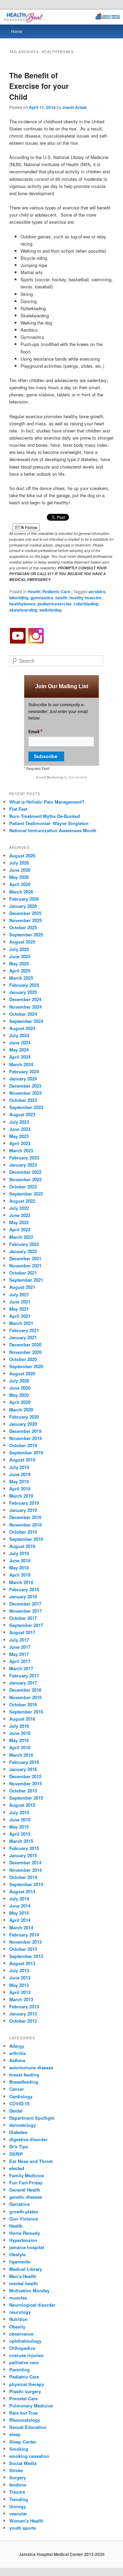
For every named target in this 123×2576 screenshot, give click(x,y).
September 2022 (26, 1194)
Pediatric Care (56, 591)
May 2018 (19, 1568)
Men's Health (23, 2276)
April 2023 (20, 1143)
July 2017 (19, 1640)
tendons (18, 2485)
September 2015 (26, 1798)
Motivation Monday (29, 2290)
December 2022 (25, 1172)
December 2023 (25, 1086)
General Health (25, 2190)
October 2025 (23, 927)
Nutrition (18, 2319)
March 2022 (21, 1237)
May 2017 (19, 1654)
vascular (18, 2514)
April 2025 (20, 971)
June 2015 (20, 1820)
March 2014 (21, 1927)
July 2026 (19, 863)
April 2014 (20, 1920)
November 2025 (25, 920)
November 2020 (25, 1352)
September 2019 (26, 1452)
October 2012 (23, 2021)
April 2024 (20, 1057)
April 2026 (20, 884)
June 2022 (20, 1215)
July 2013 (19, 1970)
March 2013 (21, 1999)
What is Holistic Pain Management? (47, 802)
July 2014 (19, 1899)
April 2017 (20, 1661)
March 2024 (21, 1064)
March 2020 (21, 1410)
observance (21, 2334)
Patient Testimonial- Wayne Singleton (49, 823)
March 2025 (21, 978)
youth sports (23, 2528)
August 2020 (22, 1373)
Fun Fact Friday (26, 2183)
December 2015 (25, 1776)
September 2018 (26, 1539)
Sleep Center (23, 2442)
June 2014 (20, 1906)
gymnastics (42, 598)
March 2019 (21, 1496)
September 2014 (26, 1884)
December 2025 (25, 913)
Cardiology (21, 2096)
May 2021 (19, 1309)
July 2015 (19, 1812)
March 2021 (21, 1323)
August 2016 (22, 1719)
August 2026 (22, 856)
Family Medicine (27, 2175)
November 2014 (25, 1870)
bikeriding (19, 598)
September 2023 (26, 1107)
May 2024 (19, 1050)
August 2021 (22, 1287)
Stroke (16, 2470)
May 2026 (19, 877)
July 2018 (19, 1553)
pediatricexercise (55, 604)
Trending (19, 2499)
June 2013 (20, 1978)
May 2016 (19, 1740)
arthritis (17, 2053)
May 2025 (19, 963)
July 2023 (19, 1122)
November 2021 (25, 1266)
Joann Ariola (74, 107)
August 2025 (22, 942)
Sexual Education (28, 2427)
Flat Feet (18, 809)
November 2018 (25, 1525)
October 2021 (23, 1273)
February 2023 (24, 1158)
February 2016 (24, 1762)
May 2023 (19, 1136)
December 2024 (25, 999)
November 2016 (25, 1697)
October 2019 (23, 1445)
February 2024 (24, 1071)
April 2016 (20, 1747)
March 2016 (21, 1755)
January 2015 (23, 1855)
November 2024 (25, 1007)
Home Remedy (25, 2233)
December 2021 (25, 1258)
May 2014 (19, 1913)
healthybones (22, 604)
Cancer (17, 2089)
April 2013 (20, 1992)
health (61, 598)
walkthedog (50, 610)
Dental (16, 2111)
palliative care (24, 2362)
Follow (31, 527)
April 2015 (20, 1834)
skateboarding (23, 610)
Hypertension (23, 2240)
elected (17, 2168)
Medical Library (26, 2269)
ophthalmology (25, 2341)
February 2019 (24, 1503)
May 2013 (19, 1985)
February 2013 (24, 2006)
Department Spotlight (32, 2118)
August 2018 (22, 1546)
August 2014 (22, 1891)
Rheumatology (25, 2420)
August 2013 (22, 1963)
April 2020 (20, 1402)
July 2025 (19, 949)
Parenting (19, 2369)
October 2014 (23, 1877)
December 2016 (25, 1690)
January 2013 (23, 2014)
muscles (18, 2298)
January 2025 (23, 992)
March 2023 (21, 1150)
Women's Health (26, 2521)
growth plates (24, 2211)
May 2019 (19, 1481)
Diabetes (18, 2132)
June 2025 (20, 956)
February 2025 (24, 985)
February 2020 (24, 1417)
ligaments (20, 2262)
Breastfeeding (24, 2082)
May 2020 (19, 1395)
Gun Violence (24, 2219)
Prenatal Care (23, 2398)
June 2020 (20, 1388)
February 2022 (24, 1244)
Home (17, 31)
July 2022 (19, 1208)
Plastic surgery (25, 2391)
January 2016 (23, 1769)
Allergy (17, 2046)
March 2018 (21, 1582)
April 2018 (20, 1575)
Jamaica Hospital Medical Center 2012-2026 (62, 2554)
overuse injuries (26, 2355)
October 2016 (23, 1704)
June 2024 (20, 1042)
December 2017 (25, 1604)
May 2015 (19, 1827)
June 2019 (20, 1474)
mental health (24, 2283)
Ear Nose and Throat (31, 2161)
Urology (18, 2506)
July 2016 (19, 1726)
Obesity (17, 2327)
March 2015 (21, 1841)
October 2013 (23, 1949)
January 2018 (23, 1597)
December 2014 (25, 1862)
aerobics (97, 591)
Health (34, 591)
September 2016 (26, 1712)
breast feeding (24, 2075)
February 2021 (24, 1330)
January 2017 (23, 1683)
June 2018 (20, 1560)
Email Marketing (50, 777)
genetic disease (26, 2197)
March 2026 (21, 892)
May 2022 (19, 1222)
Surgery (18, 2477)
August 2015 (22, 1805)
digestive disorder (28, 2139)
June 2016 (20, 1733)
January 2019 (23, 1510)
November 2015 (25, 1783)
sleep (15, 2434)
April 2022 (20, 1229)
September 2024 (26, 1021)
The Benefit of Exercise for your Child (39, 86)
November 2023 (25, 1093)
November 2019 (25, 1438)
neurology (20, 2312)
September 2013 (26, 1956)
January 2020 (23, 1424)
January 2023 (23, 1165)
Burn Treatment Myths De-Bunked (45, 816)
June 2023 (20, 1129)
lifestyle (17, 2254)
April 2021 (20, 1316)
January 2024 (23, 1079)
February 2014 (24, 1935)
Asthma (17, 2060)
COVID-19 (19, 2104)
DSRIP (16, 2154)
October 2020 (23, 1359)
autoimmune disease (31, 2067)
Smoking (19, 2449)
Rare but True (23, 2413)
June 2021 (20, 1302)
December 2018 (25, 1517)
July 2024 (19, 1035)
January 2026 (23, 906)
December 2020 (25, 1345)
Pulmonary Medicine (31, 2406)
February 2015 (24, 1848)
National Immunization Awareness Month (53, 830)
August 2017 (22, 1632)
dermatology (23, 2125)
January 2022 (23, 1251)
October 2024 (23, 1014)
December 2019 (25, 1431)
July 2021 (19, 1294)
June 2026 (20, 870)
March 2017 (21, 1668)
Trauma (17, 2492)
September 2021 (26, 1280)
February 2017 (24, 1676)
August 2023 (22, 1114)
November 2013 (25, 1942)
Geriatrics (19, 2204)
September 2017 (26, 1625)
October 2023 (23, 1100)
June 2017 (20, 1647)
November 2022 (25, 1179)
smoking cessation (29, 2456)
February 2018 (24, 1589)
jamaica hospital (27, 2247)
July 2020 (19, 1381)
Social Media (23, 2463)
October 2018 (23, 1532)
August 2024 (22, 1028)
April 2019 (20, 1489)
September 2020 (26, 1366)
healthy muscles (85, 598)
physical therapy (27, 2384)
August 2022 (22, 1201)
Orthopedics (22, 2348)
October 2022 (23, 1187)
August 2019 (22, 1460)
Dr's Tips (19, 2146)
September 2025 (26, 935)
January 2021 (23, 1337)
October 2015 (23, 1791)
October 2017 (23, 1618)
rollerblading (86, 604)
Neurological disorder (32, 2305)
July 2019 (19, 1467)
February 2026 (24, 899)
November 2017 (25, 1611)
